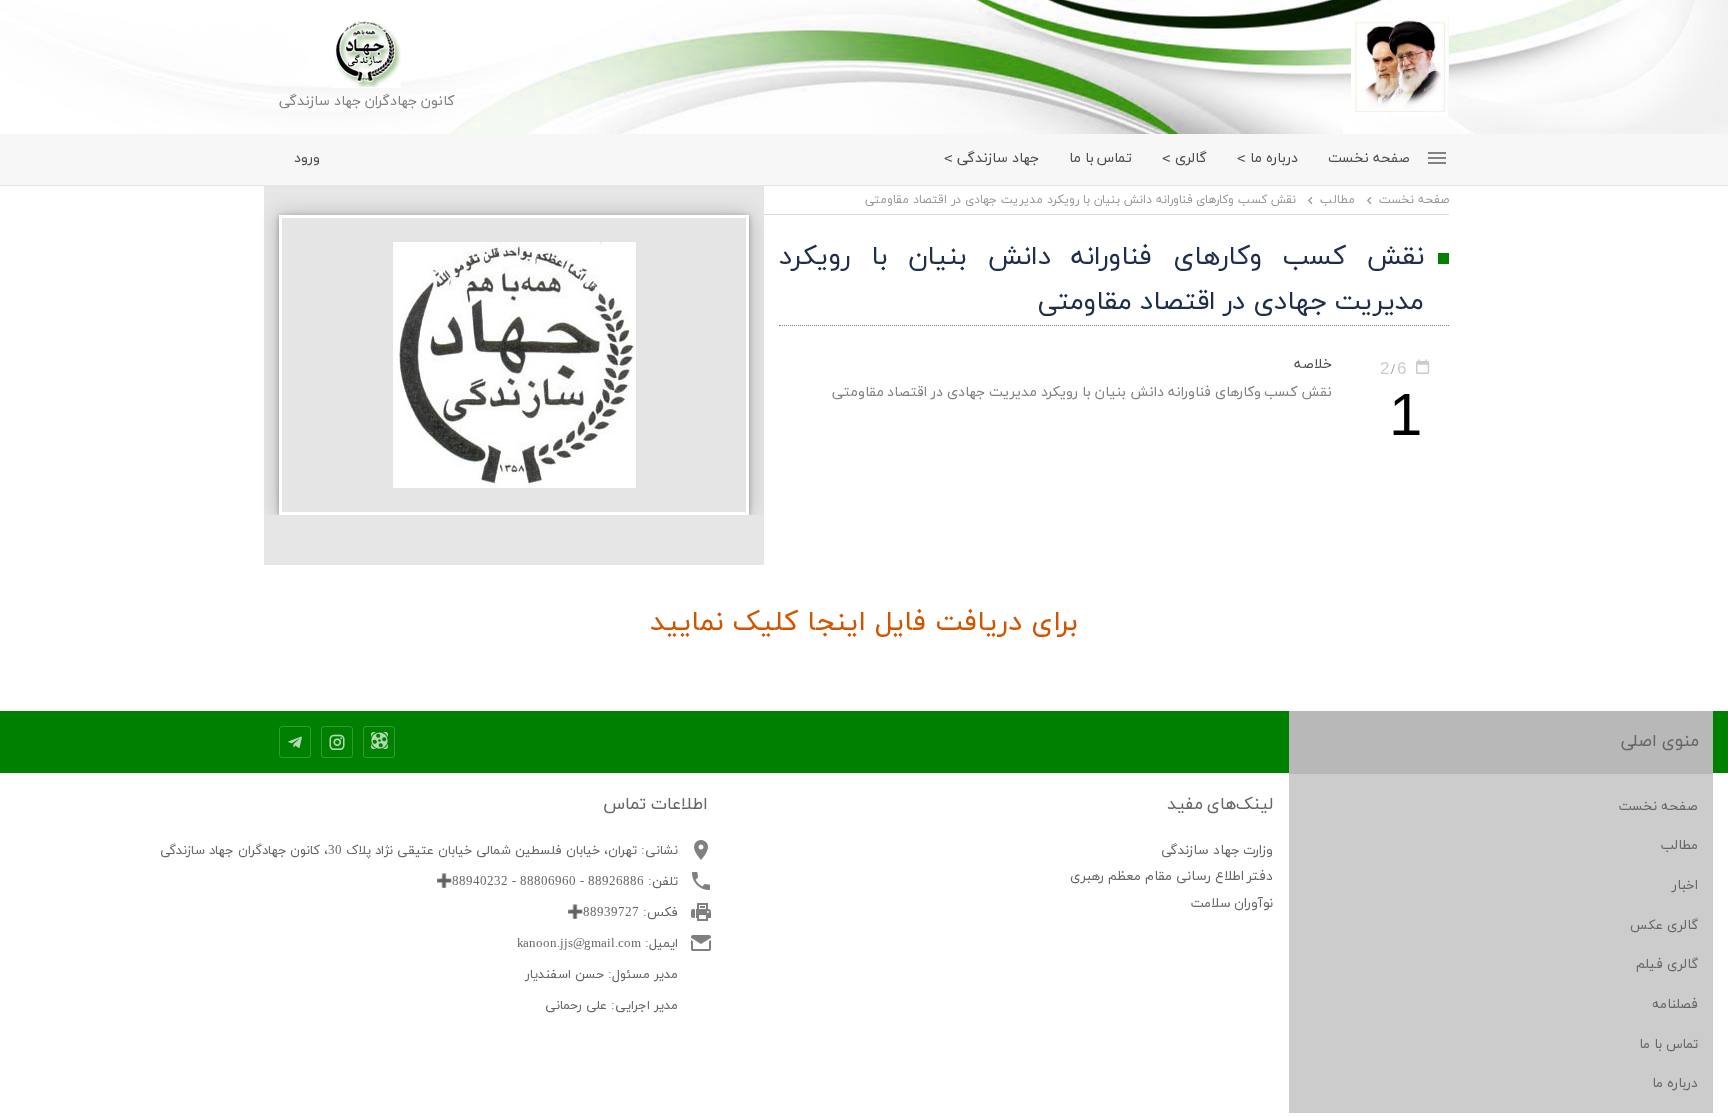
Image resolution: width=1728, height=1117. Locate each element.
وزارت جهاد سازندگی (1217, 850)
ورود (307, 158)
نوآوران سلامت (1232, 903)
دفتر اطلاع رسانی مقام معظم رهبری (1172, 876)
